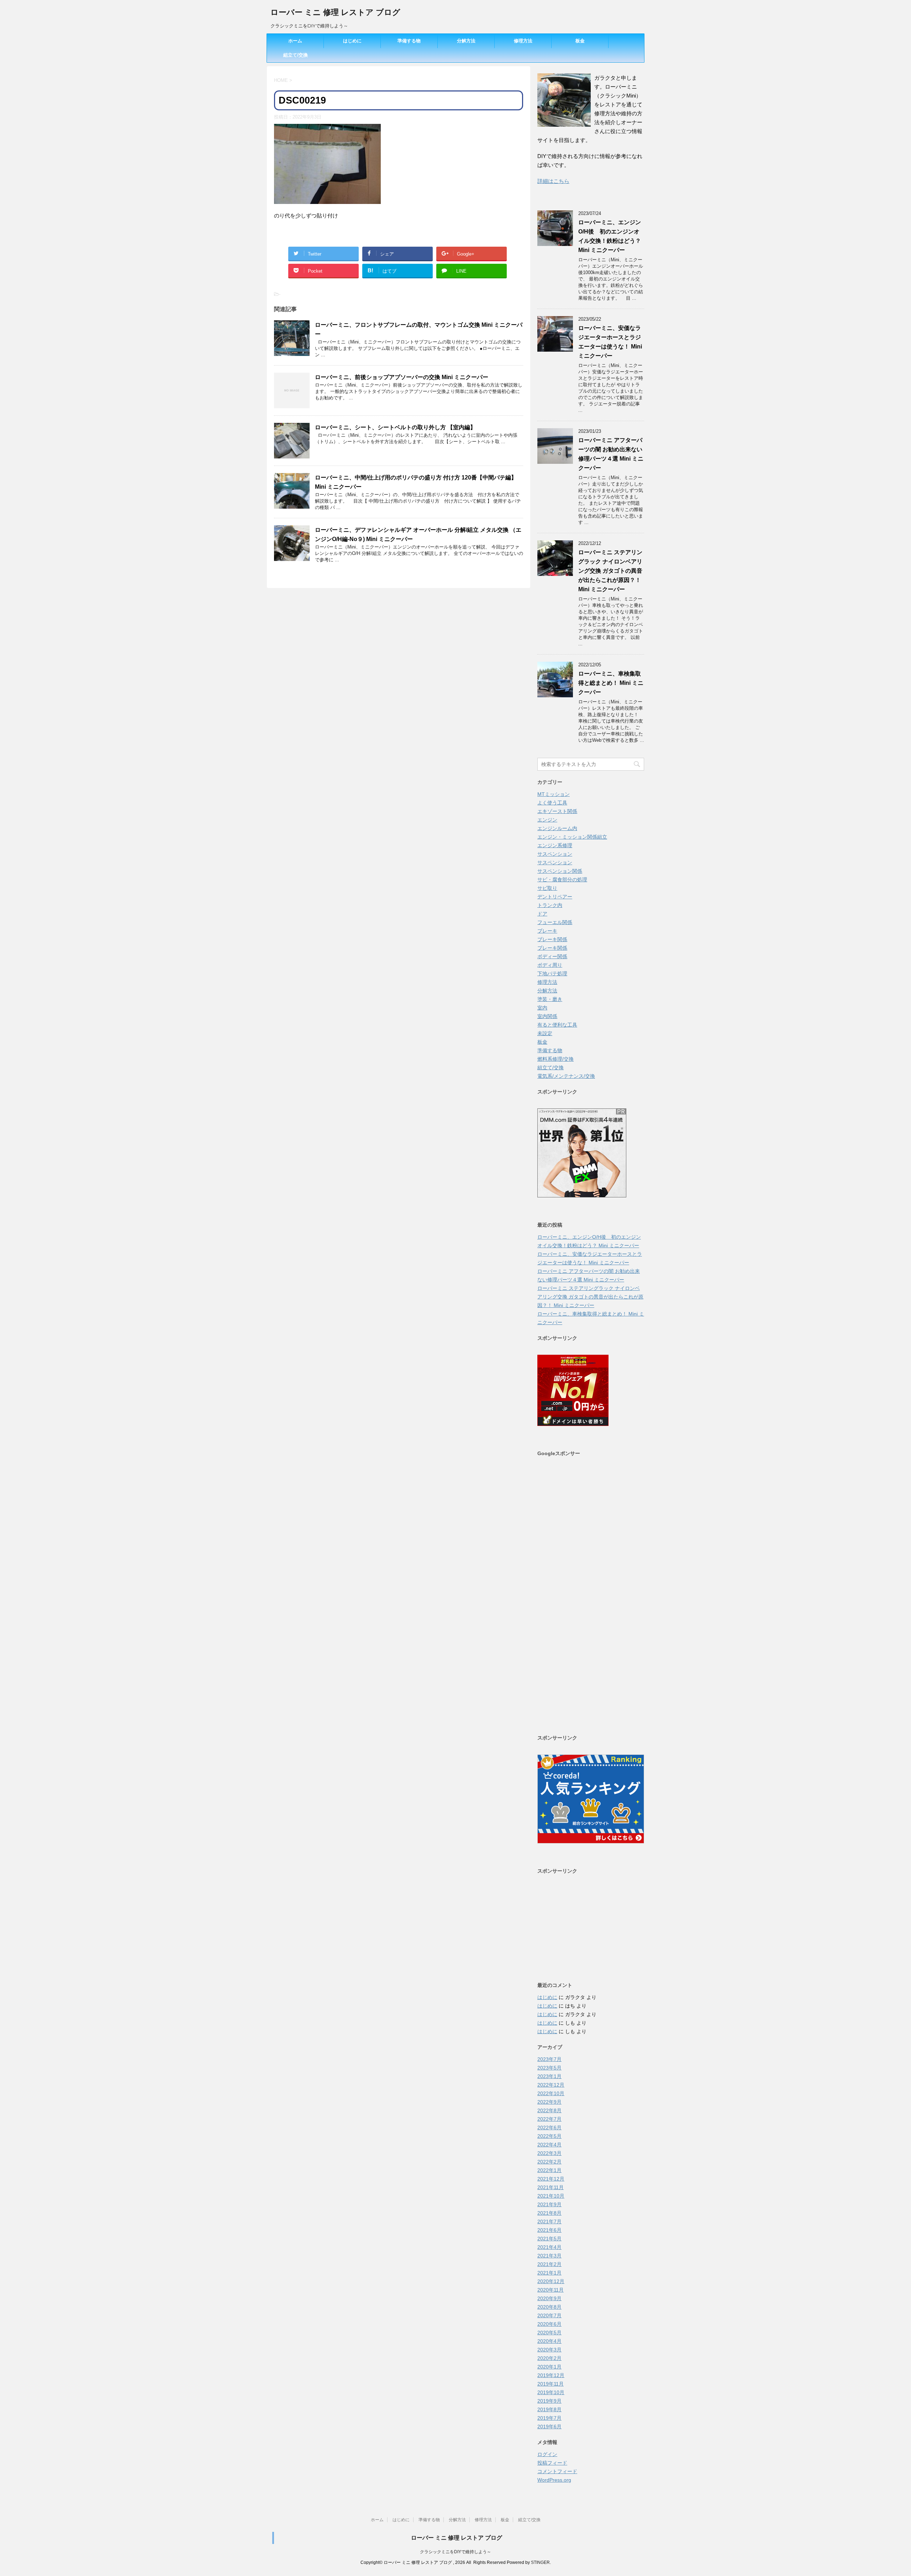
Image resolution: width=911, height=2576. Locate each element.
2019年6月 (549, 2427)
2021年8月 (549, 2213)
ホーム (295, 41)
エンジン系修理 (555, 845)
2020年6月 (549, 2324)
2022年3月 (549, 2153)
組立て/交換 (296, 55)
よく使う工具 (552, 803)
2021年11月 (551, 2187)
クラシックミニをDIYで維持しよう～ (455, 2552)
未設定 (545, 1033)
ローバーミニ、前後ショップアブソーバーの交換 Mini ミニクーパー (402, 377)
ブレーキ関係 (552, 939)
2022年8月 (549, 2110)
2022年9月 (549, 2102)
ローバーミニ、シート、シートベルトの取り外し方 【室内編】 (395, 427)
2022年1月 (549, 2170)
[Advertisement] (591, 1595)
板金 (580, 41)
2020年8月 (549, 2307)
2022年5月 (549, 2136)
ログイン (547, 2454)
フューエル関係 (555, 922)
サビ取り (547, 888)
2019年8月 (549, 2409)
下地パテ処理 (552, 974)
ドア (542, 914)
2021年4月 (549, 2247)
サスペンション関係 (560, 871)
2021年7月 (549, 2221)
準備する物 (409, 41)
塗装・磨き (550, 999)
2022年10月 (551, 2093)
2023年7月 (549, 2059)
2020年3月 (549, 2350)
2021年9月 (549, 2204)
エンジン (547, 820)
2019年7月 (549, 2418)
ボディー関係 (552, 956)
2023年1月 (549, 2076)
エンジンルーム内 (557, 828)
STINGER (540, 2562)
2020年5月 (549, 2333)
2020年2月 (549, 2358)
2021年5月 (549, 2239)
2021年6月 (549, 2230)
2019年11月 (551, 2384)
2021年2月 (549, 2264)
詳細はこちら (553, 181)
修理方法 (523, 41)
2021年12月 (551, 2179)
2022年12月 (551, 2085)
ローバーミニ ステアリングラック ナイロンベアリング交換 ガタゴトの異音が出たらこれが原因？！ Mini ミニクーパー (610, 571)
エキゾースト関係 (557, 811)
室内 (542, 1008)
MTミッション (554, 794)
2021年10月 (551, 2196)
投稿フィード (552, 2463)
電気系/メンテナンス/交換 (566, 1076)
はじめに (352, 41)
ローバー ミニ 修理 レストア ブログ (335, 12)
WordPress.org (554, 2480)
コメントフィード (557, 2471)
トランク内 (550, 905)
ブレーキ (547, 931)
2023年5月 (549, 2068)
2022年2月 (549, 2162)
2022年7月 (549, 2119)
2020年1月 (549, 2367)
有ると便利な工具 (557, 1025)
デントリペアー (555, 897)
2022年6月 (549, 2128)
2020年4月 (549, 2341)
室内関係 (547, 1016)
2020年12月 (551, 2281)
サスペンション (555, 854)
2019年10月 (551, 2392)
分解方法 (466, 41)
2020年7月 (549, 2315)
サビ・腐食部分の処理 (562, 880)
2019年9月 (549, 2401)
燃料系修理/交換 (555, 1059)
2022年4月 (549, 2145)
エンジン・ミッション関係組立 (572, 837)
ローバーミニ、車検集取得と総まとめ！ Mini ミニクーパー (611, 683)
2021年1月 (549, 2273)
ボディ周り (550, 965)
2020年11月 (551, 2290)
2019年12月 (551, 2375)
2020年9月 (549, 2298)
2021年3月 (549, 2256)
